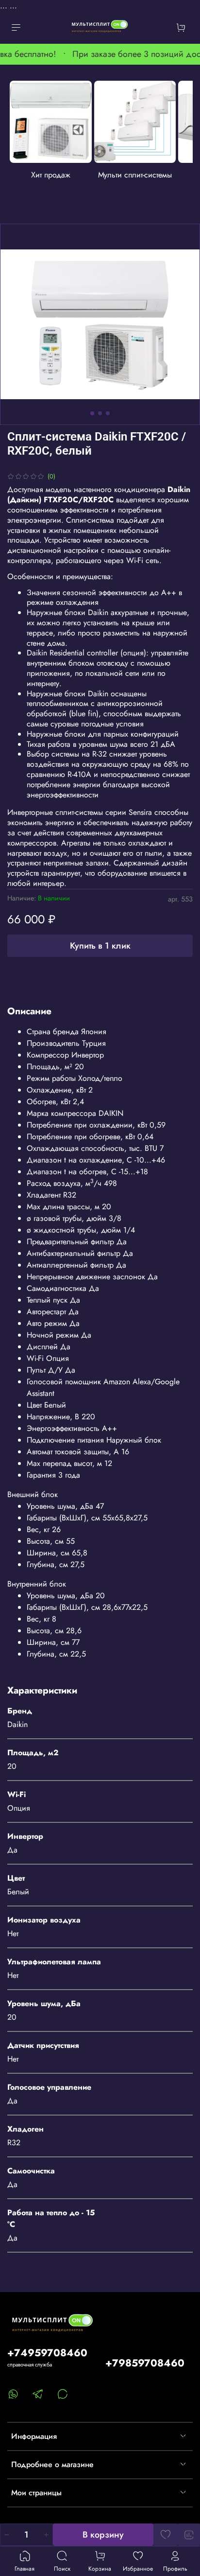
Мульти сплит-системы (135, 174)
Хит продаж (51, 174)
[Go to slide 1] (92, 413)
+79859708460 (145, 2363)
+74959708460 (47, 2353)
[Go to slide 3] (108, 413)
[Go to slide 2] (100, 413)
